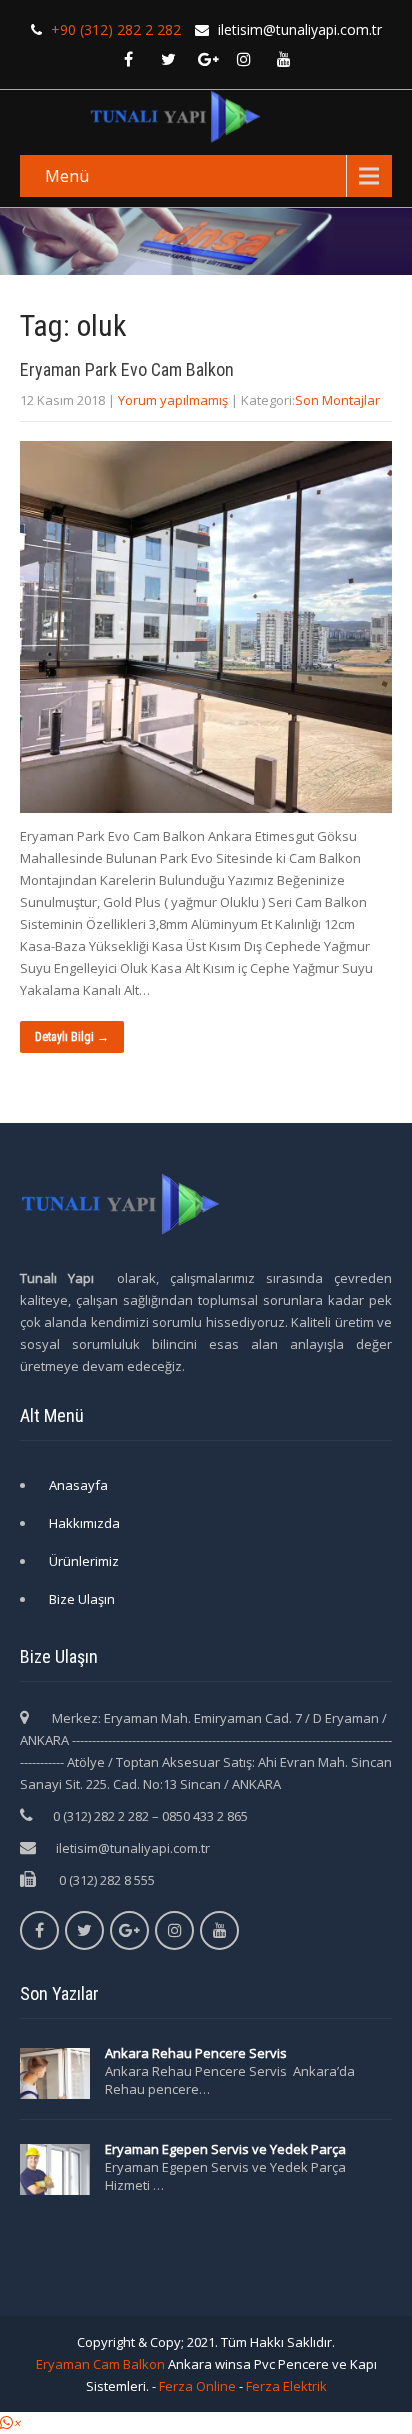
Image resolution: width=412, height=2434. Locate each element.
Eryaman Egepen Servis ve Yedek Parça (225, 2149)
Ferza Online (197, 2386)
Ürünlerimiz (84, 1561)
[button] (10, 2423)
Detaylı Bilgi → (72, 1037)
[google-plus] (208, 59)
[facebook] (128, 59)
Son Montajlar (337, 400)
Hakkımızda (84, 1523)
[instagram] (244, 59)
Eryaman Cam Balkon (100, 2364)
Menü (67, 176)
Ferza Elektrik (286, 2386)
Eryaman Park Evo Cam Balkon (127, 369)
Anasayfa (78, 1485)
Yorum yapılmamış (173, 400)
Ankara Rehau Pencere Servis (197, 2053)
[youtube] (284, 59)
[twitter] (168, 59)
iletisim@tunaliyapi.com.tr (133, 1848)
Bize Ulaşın (82, 1599)
